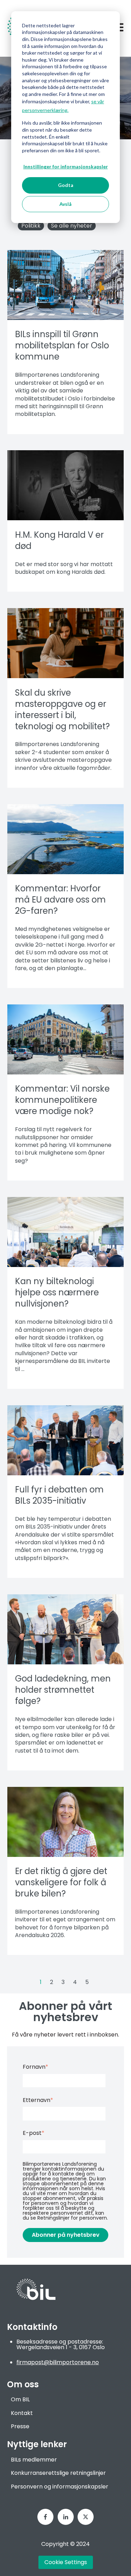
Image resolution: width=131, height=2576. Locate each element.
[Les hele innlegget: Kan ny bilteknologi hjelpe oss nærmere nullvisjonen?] (65, 1232)
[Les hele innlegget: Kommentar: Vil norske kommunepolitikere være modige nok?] (65, 1039)
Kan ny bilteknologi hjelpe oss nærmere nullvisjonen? (57, 1292)
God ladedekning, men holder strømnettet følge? (63, 1690)
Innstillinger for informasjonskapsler (66, 166)
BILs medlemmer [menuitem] (34, 2460)
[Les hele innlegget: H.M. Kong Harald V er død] (65, 485)
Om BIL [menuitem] (20, 2399)
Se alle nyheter (72, 226)
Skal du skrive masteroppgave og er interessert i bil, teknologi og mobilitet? (62, 709)
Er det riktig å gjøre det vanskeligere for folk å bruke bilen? (61, 1882)
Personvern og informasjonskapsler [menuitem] (60, 2487)
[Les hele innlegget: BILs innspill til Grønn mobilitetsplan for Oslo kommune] (65, 285)
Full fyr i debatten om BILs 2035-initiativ (59, 1495)
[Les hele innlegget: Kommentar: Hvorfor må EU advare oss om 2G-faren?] (65, 839)
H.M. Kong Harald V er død (59, 540)
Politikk (31, 226)
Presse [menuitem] (20, 2426)
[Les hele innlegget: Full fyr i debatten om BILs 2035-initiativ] (65, 1440)
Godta (66, 185)
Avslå (65, 204)
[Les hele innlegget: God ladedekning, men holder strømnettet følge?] (65, 1629)
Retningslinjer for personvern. (73, 2218)
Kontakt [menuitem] (22, 2413)
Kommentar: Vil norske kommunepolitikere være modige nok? (62, 1100)
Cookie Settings (66, 2562)
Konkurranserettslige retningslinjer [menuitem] (58, 2473)
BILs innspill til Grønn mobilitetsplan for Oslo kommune (62, 345)
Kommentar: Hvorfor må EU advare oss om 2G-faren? (60, 900)
